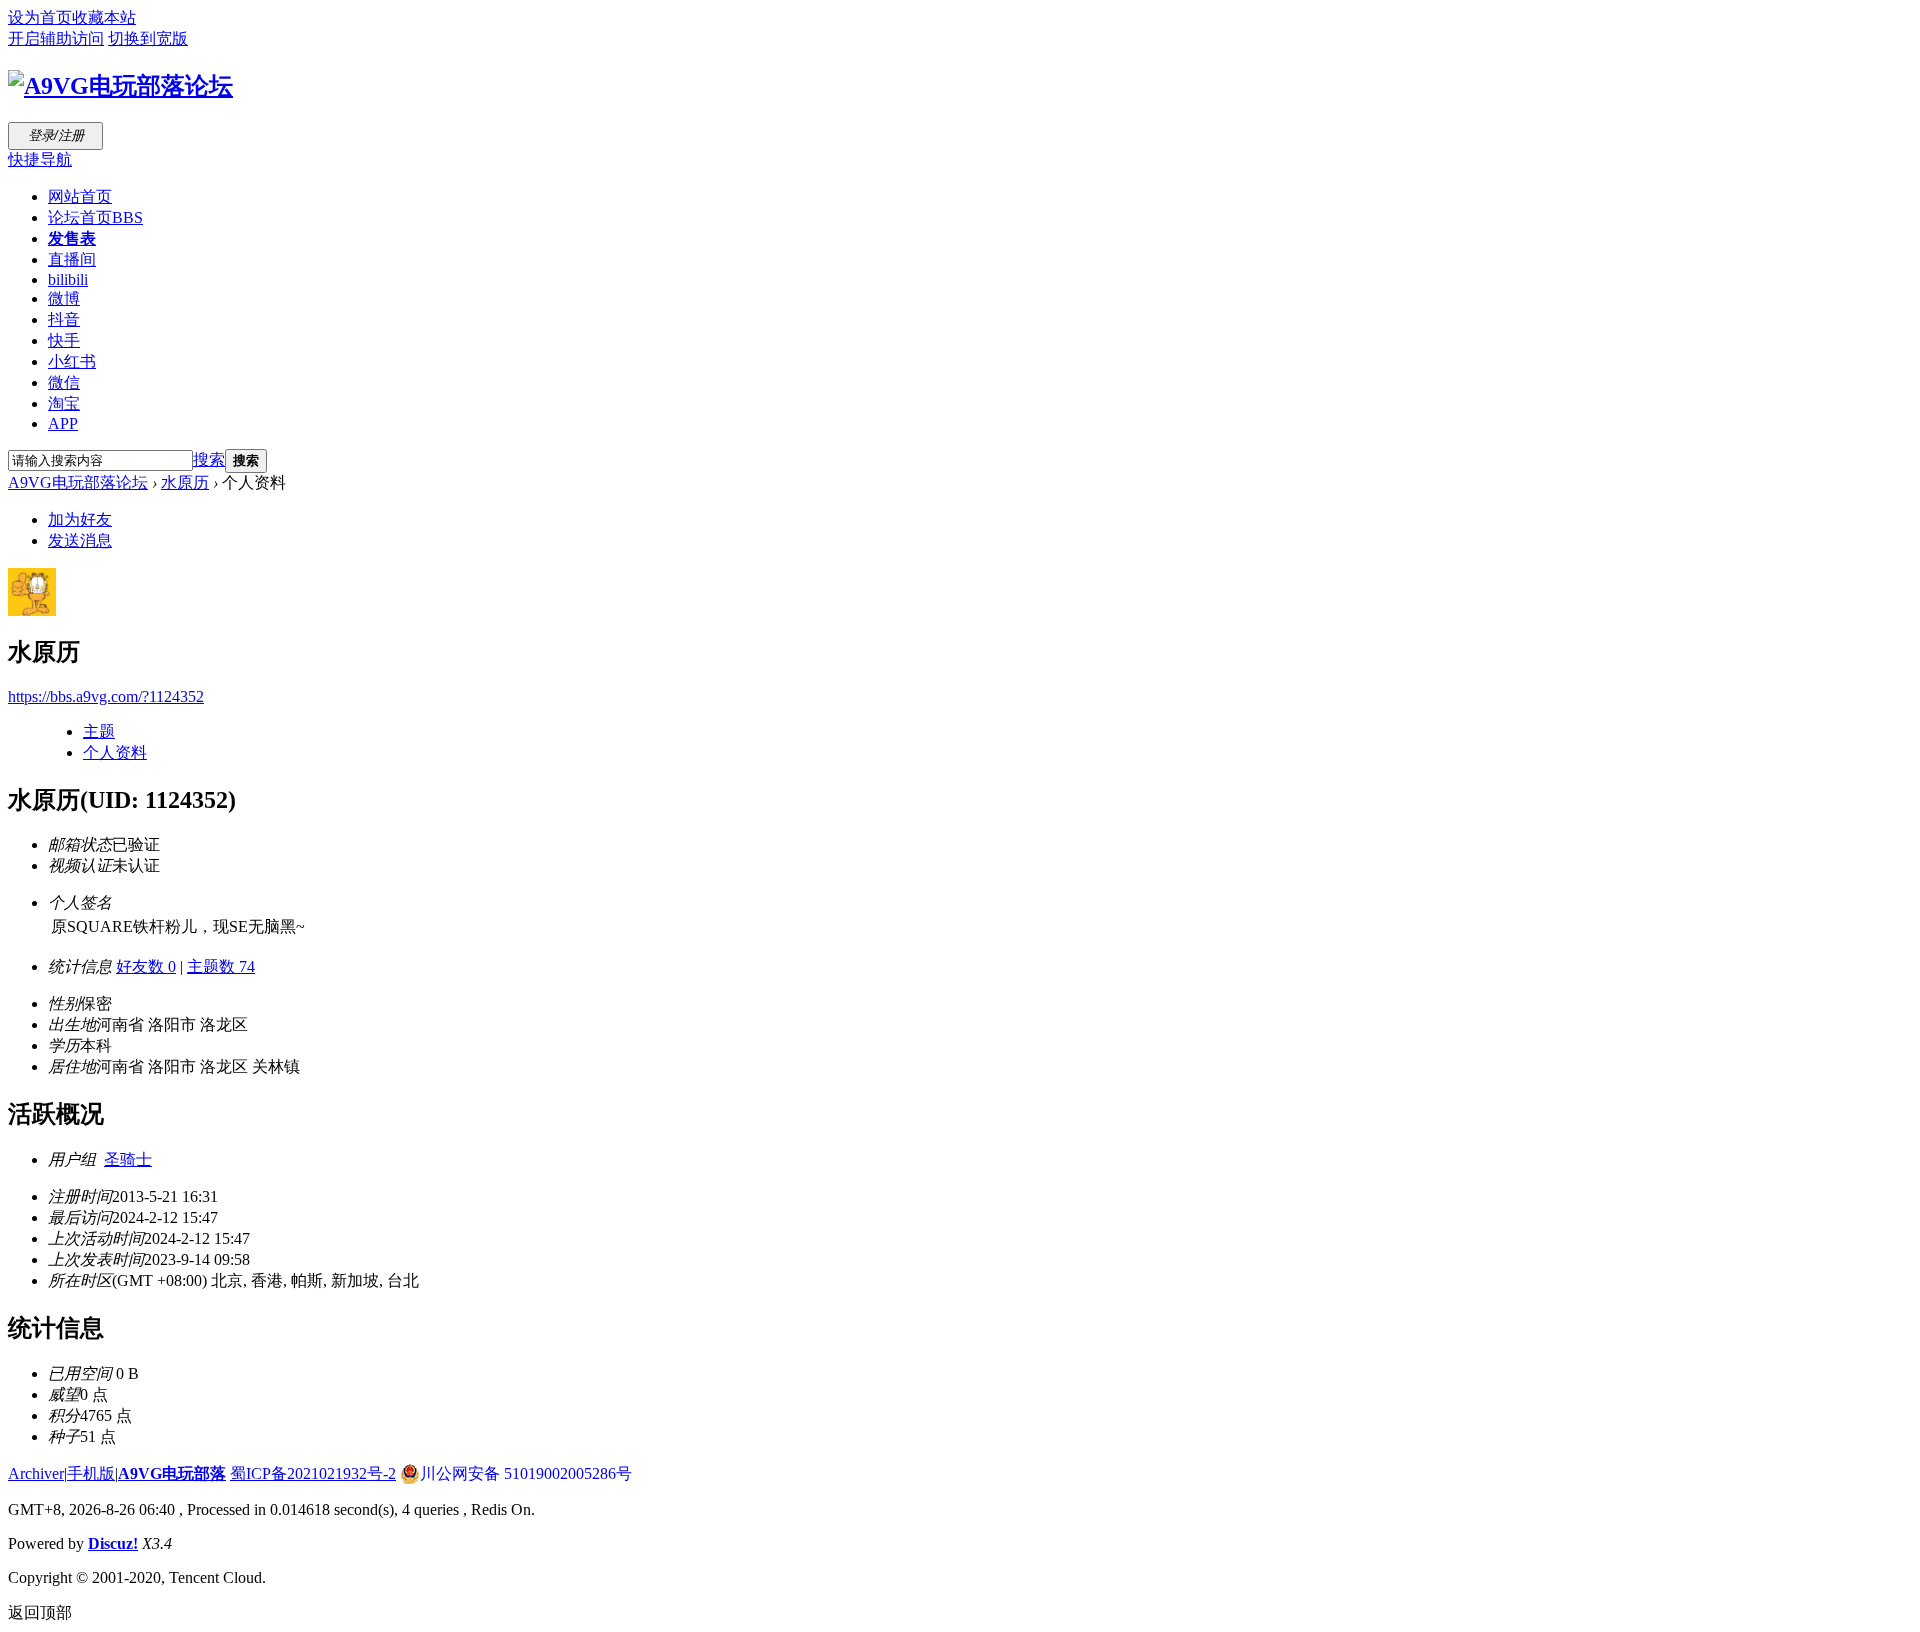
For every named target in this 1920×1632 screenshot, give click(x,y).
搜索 (209, 459)
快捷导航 (40, 159)
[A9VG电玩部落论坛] (120, 86)
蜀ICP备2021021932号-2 (313, 1473)
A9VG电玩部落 (172, 1473)
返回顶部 (40, 1612)
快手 (64, 340)
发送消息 (80, 540)
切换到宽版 (148, 38)
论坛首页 (95, 217)
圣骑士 (128, 1159)
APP (63, 423)
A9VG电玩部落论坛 (78, 482)
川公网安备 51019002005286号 (526, 1473)
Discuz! (113, 1543)
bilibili (68, 279)
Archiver (36, 1473)
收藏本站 (104, 17)
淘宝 (64, 403)
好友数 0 (146, 966)
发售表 (72, 238)
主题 (99, 731)
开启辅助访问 (56, 38)
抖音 (64, 319)
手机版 (91, 1473)
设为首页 (40, 17)
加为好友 (80, 519)
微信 (64, 382)
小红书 (72, 361)
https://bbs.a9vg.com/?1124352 (106, 696)
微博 (64, 298)
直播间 (72, 259)
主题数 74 (221, 966)
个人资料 (115, 752)
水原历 (185, 482)
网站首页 (80, 196)
